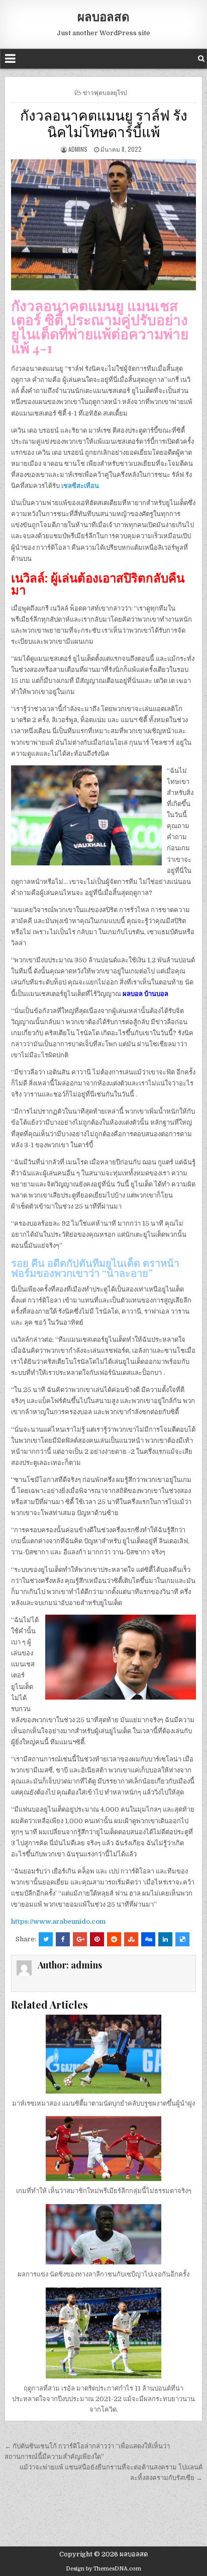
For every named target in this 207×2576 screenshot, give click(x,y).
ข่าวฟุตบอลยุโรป (105, 92)
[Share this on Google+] (80, 1939)
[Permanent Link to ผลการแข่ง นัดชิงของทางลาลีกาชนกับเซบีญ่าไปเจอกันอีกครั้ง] (103, 2234)
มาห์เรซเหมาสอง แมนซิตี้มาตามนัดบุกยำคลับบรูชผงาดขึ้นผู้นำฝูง (103, 2103)
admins (78, 149)
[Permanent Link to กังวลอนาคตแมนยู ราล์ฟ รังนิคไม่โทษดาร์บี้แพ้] (103, 225)
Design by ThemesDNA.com (103, 2569)
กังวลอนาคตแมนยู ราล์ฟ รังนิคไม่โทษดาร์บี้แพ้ (104, 123)
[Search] (201, 59)
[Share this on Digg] (148, 1939)
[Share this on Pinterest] (97, 1939)
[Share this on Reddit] (114, 1939)
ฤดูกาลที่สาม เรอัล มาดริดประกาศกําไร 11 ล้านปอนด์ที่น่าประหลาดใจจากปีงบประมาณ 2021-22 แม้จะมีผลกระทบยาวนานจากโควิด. (103, 2399)
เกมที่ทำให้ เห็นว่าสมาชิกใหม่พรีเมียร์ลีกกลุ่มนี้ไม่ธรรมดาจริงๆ (104, 2191)
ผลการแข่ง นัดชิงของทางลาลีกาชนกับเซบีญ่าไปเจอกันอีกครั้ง (103, 2274)
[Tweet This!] (46, 1939)
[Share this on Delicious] (182, 1939)
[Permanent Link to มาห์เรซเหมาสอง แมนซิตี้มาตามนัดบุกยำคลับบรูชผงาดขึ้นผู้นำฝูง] (103, 2054)
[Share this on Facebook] (63, 1939)
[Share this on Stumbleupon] (131, 1939)
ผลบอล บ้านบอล (145, 994)
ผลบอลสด (103, 16)
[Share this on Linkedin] (165, 1939)
